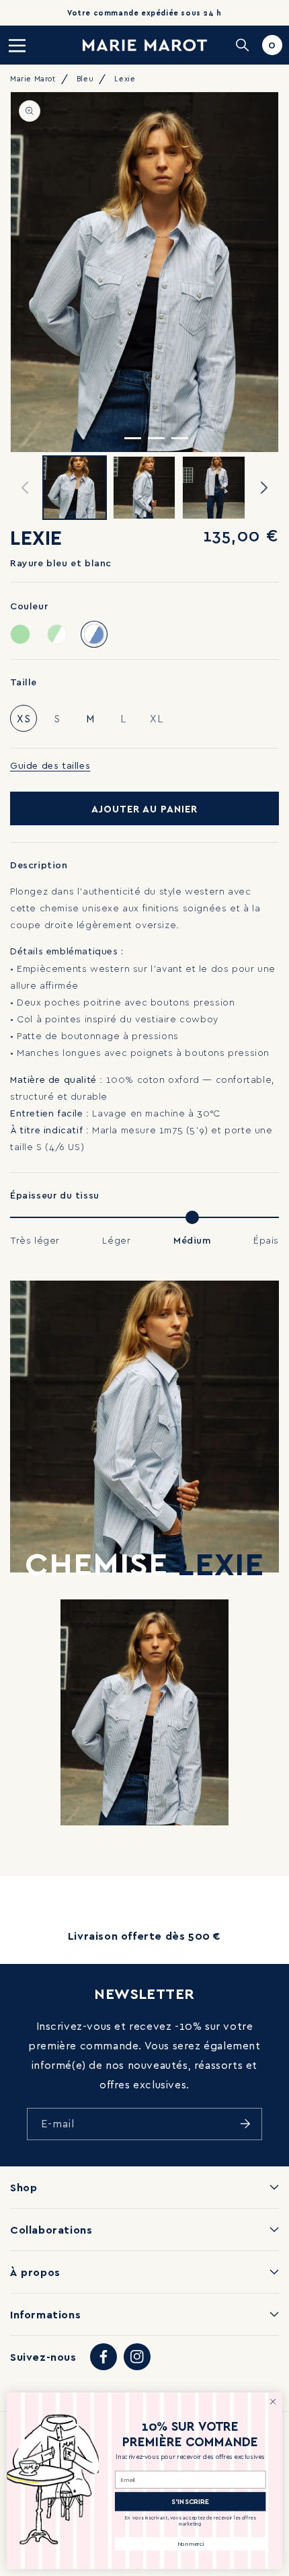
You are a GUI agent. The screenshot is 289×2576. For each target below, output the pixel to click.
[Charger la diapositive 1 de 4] (109, 438)
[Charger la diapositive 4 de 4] (180, 438)
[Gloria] (57, 634)
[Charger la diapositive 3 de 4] (156, 438)
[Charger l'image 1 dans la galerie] (75, 488)
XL (160, 722)
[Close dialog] (273, 2402)
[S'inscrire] (245, 2124)
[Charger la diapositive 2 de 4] (133, 438)
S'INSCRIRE (191, 2502)
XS (24, 718)
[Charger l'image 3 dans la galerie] (214, 488)
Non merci (191, 2544)
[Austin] (20, 634)
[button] (17, 45)
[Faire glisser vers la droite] (264, 488)
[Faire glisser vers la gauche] (25, 488)
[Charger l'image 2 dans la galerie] (144, 488)
